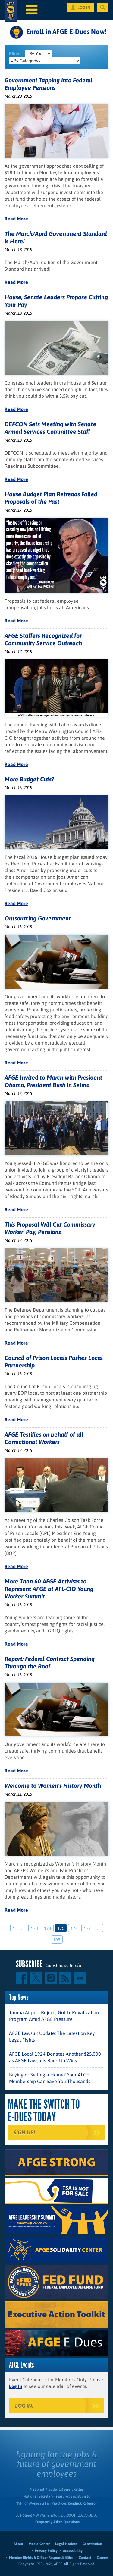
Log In (16, 2386)
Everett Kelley (72, 2489)
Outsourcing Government (38, 918)
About (18, 2544)
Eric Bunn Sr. (80, 2496)
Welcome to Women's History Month (53, 1785)
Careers (103, 2558)
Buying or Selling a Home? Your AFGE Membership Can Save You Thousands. (50, 2078)
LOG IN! (24, 2406)
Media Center (39, 2544)
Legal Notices (66, 2544)
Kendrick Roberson (83, 2503)
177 (87, 1928)
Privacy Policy (46, 2551)
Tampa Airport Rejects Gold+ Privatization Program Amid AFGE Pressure (54, 2016)
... (23, 1928)
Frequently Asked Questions (57, 2522)
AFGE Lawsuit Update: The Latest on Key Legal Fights (52, 2036)
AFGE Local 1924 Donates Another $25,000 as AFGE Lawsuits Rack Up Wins (55, 2057)
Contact (85, 2558)
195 (57, 1939)
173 (34, 1928)
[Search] (103, 8)
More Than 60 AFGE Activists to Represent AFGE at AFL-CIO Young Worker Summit (49, 1589)
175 (61, 1928)
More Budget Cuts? (29, 779)
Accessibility (73, 2551)
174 (48, 1928)
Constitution (92, 2544)
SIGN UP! (24, 2132)
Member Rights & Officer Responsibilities (41, 2558)
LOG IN (84, 8)
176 (74, 1928)
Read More (16, 219)
